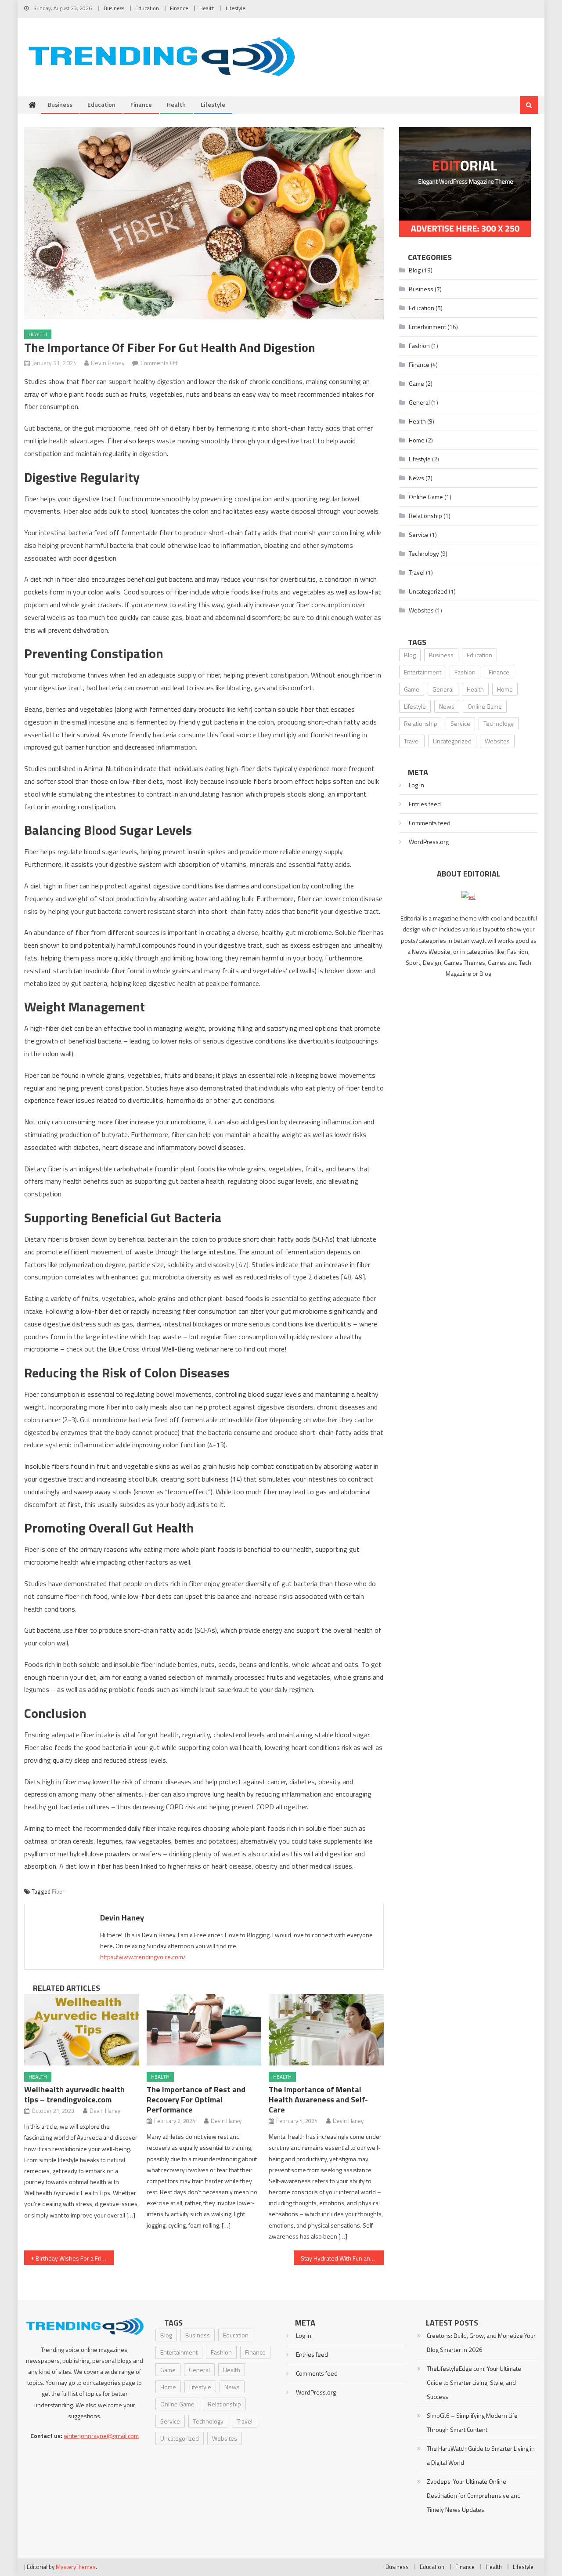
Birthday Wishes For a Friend (74, 2258)
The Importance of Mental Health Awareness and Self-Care (318, 2100)
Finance (179, 8)
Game (416, 383)
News (416, 478)
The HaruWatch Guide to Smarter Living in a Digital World (481, 2455)
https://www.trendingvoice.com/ (143, 1957)
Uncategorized (428, 591)
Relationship (425, 516)
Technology (424, 553)
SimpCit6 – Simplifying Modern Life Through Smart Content (472, 2422)
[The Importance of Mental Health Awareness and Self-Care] (326, 2030)
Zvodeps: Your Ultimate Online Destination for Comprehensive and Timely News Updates (474, 2495)
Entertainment (427, 327)
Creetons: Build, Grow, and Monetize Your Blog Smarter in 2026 (481, 2342)
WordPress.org (429, 842)
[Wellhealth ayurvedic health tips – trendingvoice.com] (82, 2030)
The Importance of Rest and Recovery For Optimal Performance (196, 2100)
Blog (415, 270)
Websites (421, 610)
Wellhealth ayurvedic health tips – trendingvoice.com (74, 2094)
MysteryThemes (76, 2567)
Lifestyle (236, 8)
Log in (416, 785)
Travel (417, 572)
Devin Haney (108, 363)
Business (114, 8)
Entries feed (425, 804)
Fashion (419, 346)
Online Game (426, 497)
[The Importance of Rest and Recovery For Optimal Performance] (204, 2030)
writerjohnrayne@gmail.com (101, 2436)
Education (147, 8)
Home (417, 440)
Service (419, 534)
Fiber (58, 1891)
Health (207, 8)
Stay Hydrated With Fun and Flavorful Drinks (342, 2258)
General (419, 402)
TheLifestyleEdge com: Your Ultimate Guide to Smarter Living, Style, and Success (474, 2382)
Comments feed (430, 823)
